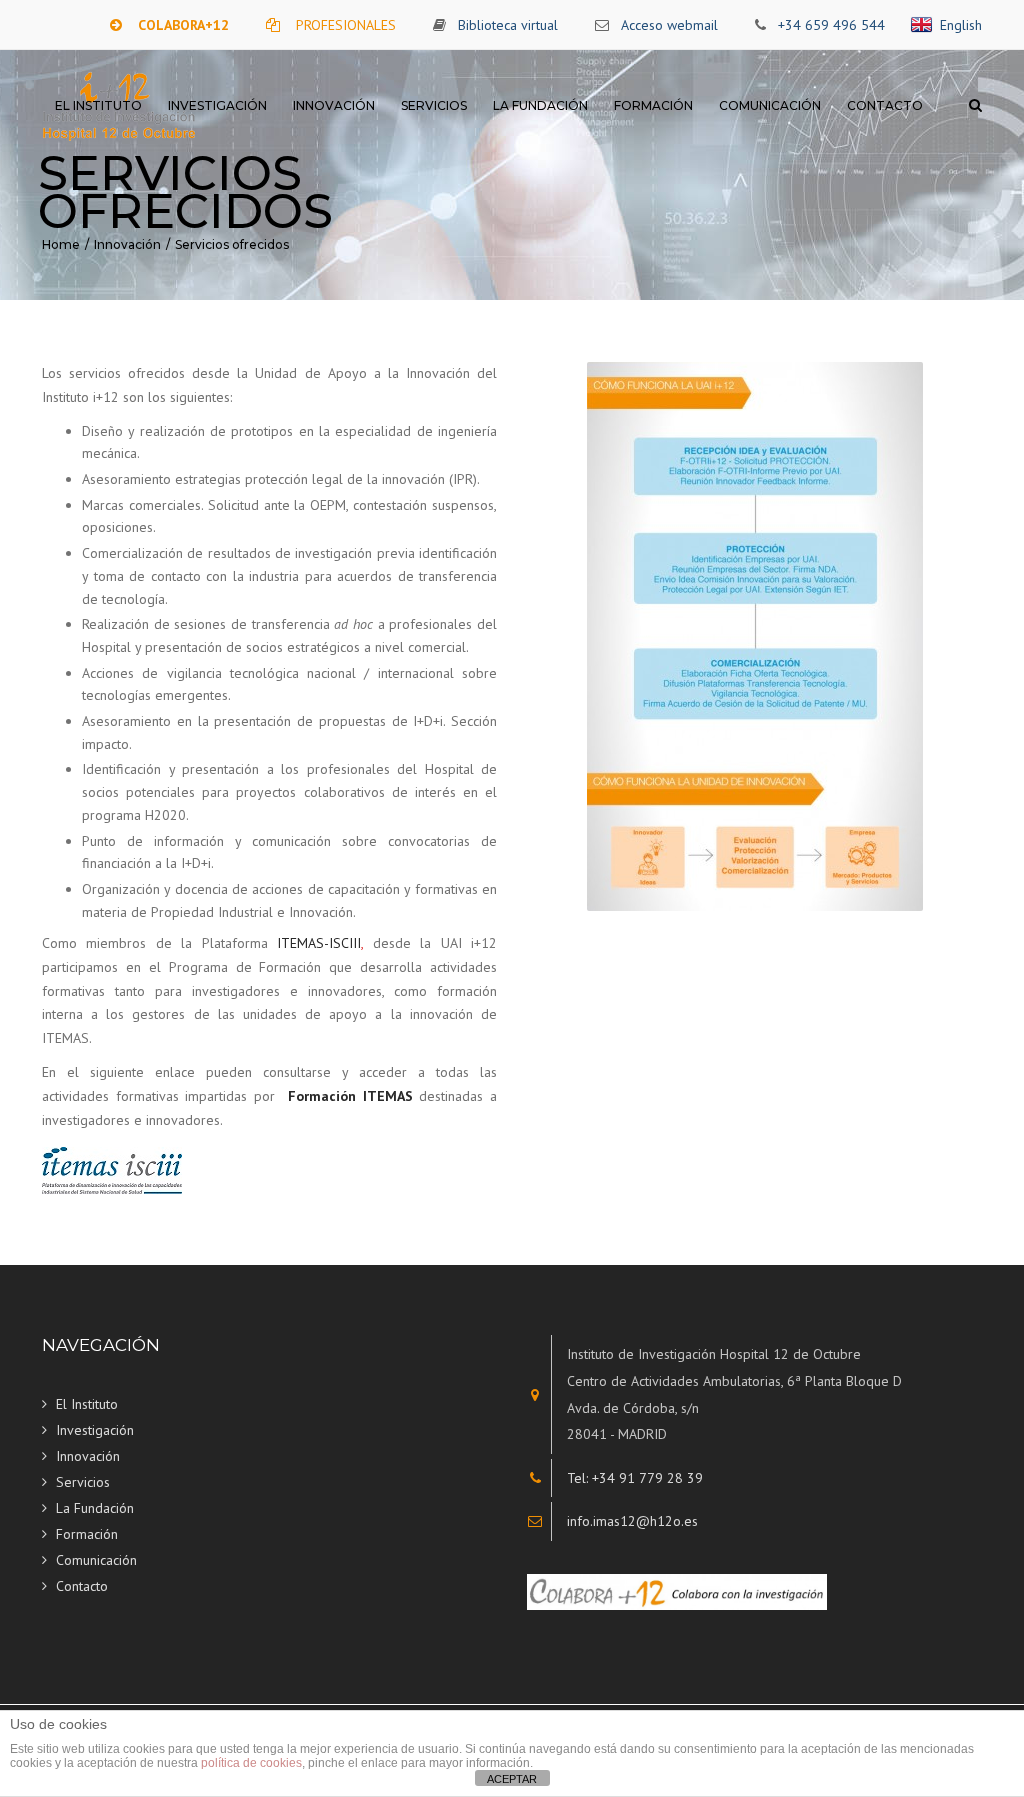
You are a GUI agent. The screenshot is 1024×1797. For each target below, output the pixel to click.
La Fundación (540, 105)
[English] (925, 25)
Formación (653, 105)
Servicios (434, 105)
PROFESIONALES (346, 25)
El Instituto (98, 105)
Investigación (217, 105)
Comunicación (770, 105)
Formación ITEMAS (350, 1096)
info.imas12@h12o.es (632, 1521)
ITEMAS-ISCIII (319, 943)
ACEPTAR (512, 1779)
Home (61, 244)
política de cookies (251, 1763)
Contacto (885, 105)
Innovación (334, 105)
